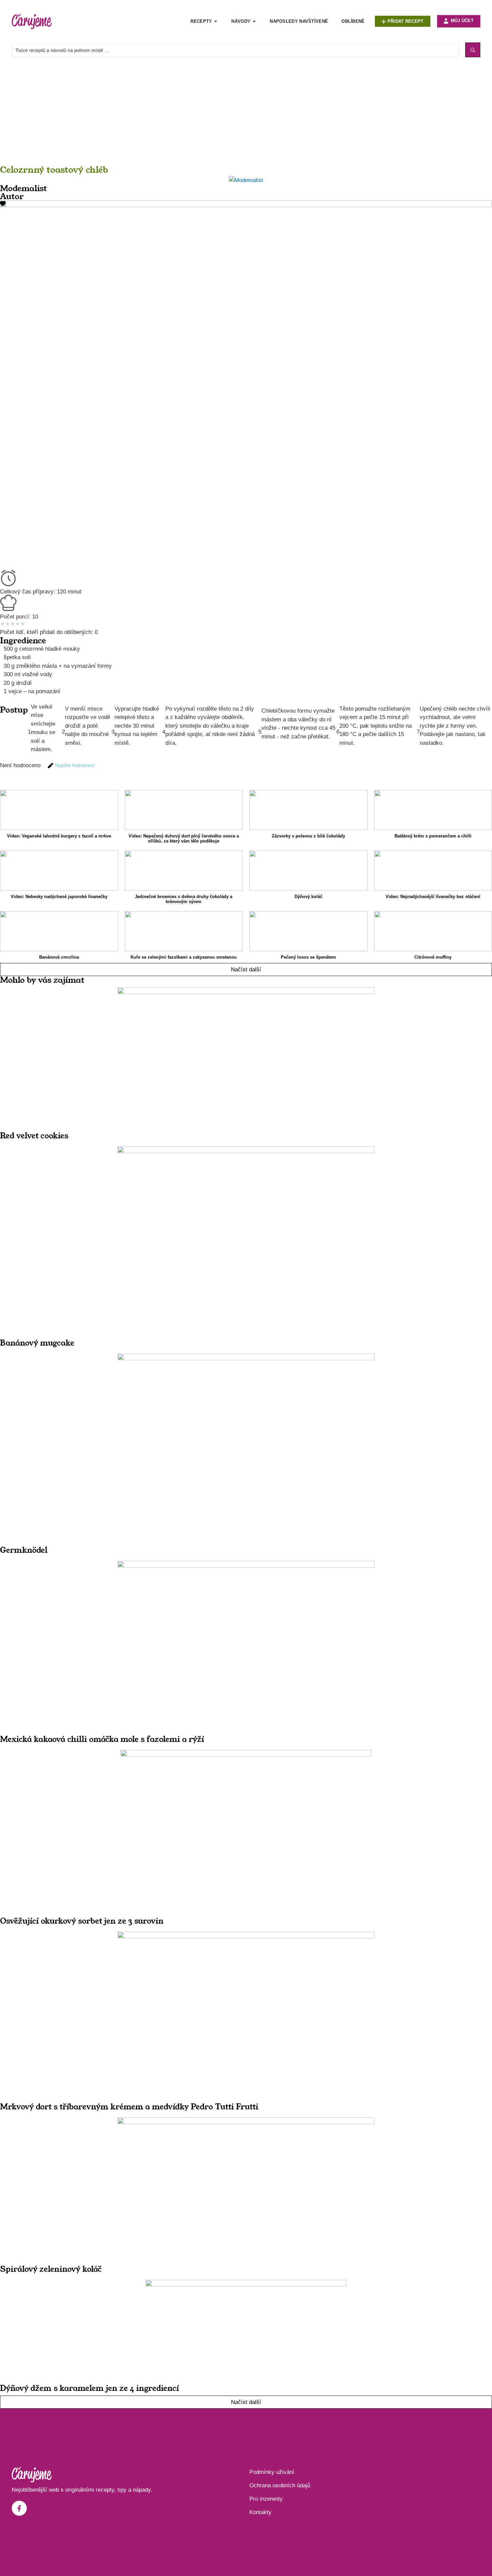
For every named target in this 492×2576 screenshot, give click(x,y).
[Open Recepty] (216, 21)
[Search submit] (473, 50)
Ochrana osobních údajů (280, 2485)
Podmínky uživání (272, 2472)
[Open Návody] (254, 21)
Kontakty (260, 2512)
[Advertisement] (201, 117)
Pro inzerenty (266, 2499)
